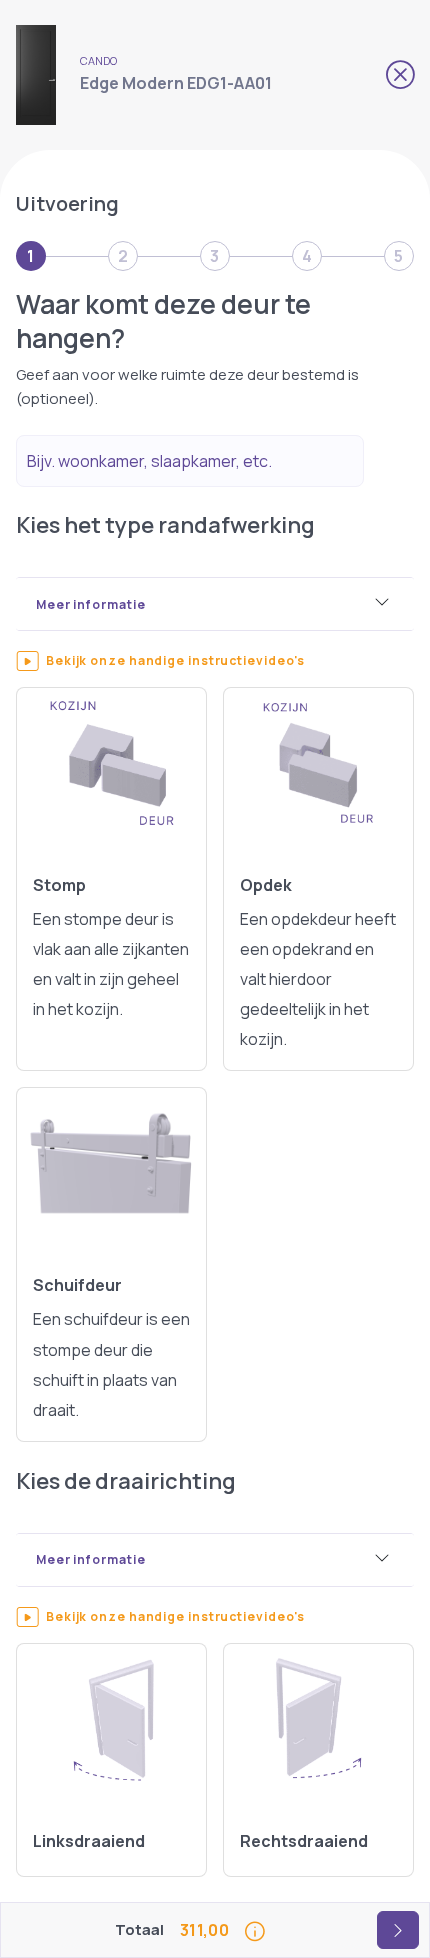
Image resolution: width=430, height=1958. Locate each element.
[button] (186, 661)
